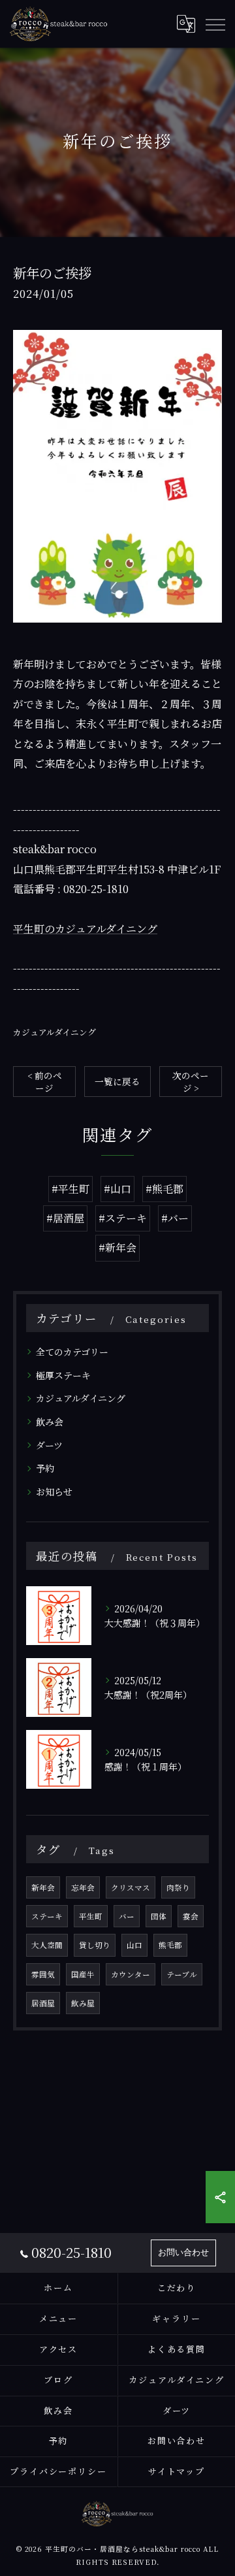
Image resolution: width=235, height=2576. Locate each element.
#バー (175, 1218)
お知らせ (54, 1492)
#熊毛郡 (164, 1189)
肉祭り (178, 1887)
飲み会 (50, 1422)
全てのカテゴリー (72, 1352)
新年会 (43, 1887)
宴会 (191, 1916)
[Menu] (215, 24)
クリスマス (131, 1887)
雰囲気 (43, 1974)
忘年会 (83, 1887)
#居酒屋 (65, 1218)
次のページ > (191, 1082)
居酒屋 (43, 2003)
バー (127, 1916)
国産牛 (83, 1974)
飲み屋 (83, 2003)
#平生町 (70, 1189)
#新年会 (117, 1247)
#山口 (117, 1189)
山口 (134, 1945)
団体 (159, 1916)
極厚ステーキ (63, 1375)
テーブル (182, 1974)
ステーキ (47, 1916)
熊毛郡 (170, 1945)
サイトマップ (177, 2471)
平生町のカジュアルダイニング (85, 929)
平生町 (91, 1916)
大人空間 (47, 1945)
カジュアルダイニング (55, 1032)
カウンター (131, 1974)
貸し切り (95, 1945)
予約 (45, 1468)
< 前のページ (45, 1082)
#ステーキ (123, 1218)
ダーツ (49, 1445)
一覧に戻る (117, 1081)
